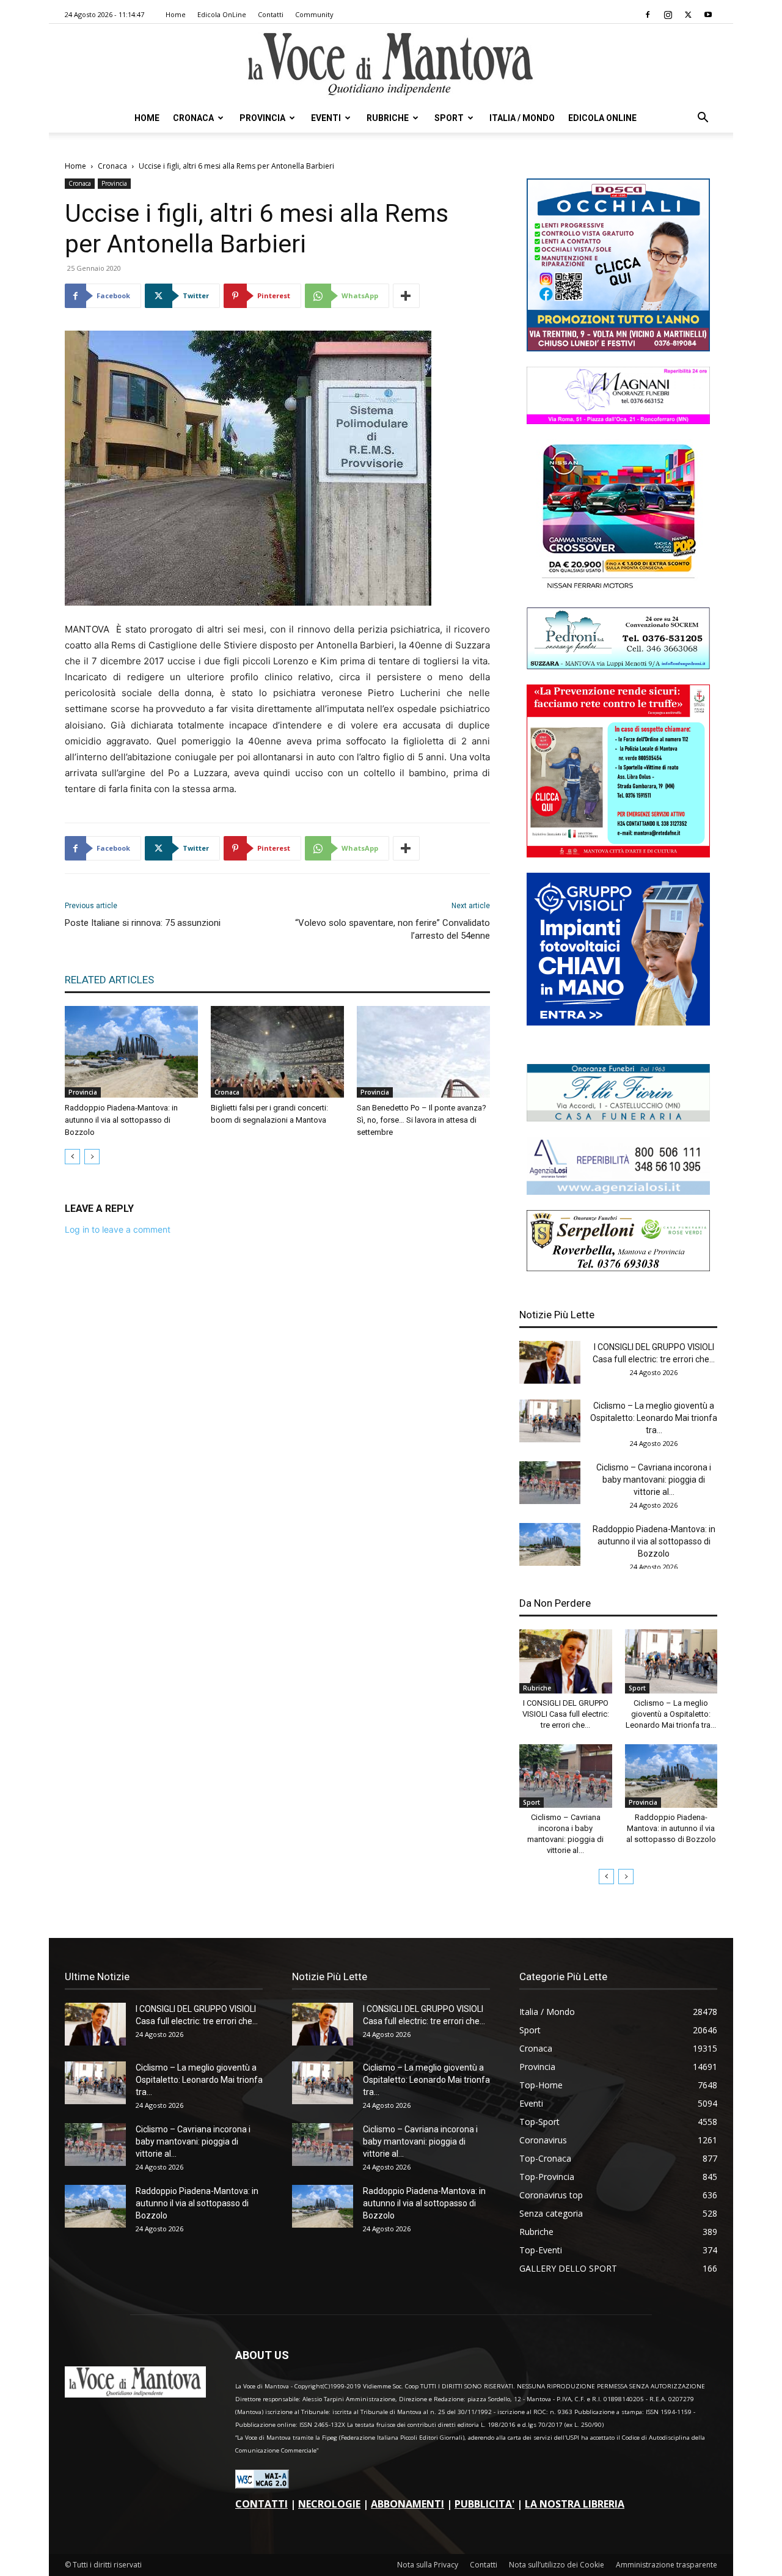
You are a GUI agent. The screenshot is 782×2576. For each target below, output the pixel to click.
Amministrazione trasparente (667, 2565)
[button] (703, 119)
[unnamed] (618, 1191)
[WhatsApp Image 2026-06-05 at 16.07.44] (618, 589)
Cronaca (193, 118)
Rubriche (388, 118)
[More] (406, 296)
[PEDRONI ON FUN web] (618, 666)
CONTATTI (261, 2504)
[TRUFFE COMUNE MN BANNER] (618, 854)
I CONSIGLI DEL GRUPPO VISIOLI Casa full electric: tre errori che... (566, 1714)
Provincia (262, 118)
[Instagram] (668, 15)
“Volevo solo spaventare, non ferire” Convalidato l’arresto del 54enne (393, 929)
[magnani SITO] (618, 421)
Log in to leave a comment (118, 1229)
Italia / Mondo (522, 118)
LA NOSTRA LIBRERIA (575, 2504)
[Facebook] (648, 15)
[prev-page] (72, 1157)
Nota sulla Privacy (428, 2565)
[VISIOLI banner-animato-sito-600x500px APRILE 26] (618, 1022)
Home (176, 14)
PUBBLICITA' (484, 2504)
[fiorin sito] (618, 1118)
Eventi (326, 118)
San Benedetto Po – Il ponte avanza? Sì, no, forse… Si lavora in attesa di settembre (422, 1120)
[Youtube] (708, 15)
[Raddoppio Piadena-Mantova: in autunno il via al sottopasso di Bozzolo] (131, 1052)
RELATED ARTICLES (109, 980)
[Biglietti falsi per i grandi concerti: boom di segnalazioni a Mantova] (277, 1052)
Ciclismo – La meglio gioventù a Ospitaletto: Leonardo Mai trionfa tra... (654, 1418)
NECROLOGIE (329, 2504)
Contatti (271, 14)
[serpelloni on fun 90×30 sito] (618, 1268)
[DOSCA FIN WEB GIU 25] (618, 348)
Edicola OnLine (222, 14)
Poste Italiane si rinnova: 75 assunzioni (143, 923)
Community (314, 14)
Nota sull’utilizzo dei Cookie (557, 2565)
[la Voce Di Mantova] (391, 64)
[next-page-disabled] (92, 1157)
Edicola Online (602, 118)
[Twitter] (688, 15)
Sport (449, 118)
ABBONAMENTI (407, 2504)
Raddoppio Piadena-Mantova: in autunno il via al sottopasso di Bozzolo (121, 1120)
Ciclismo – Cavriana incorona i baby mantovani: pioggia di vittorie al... (654, 1480)
